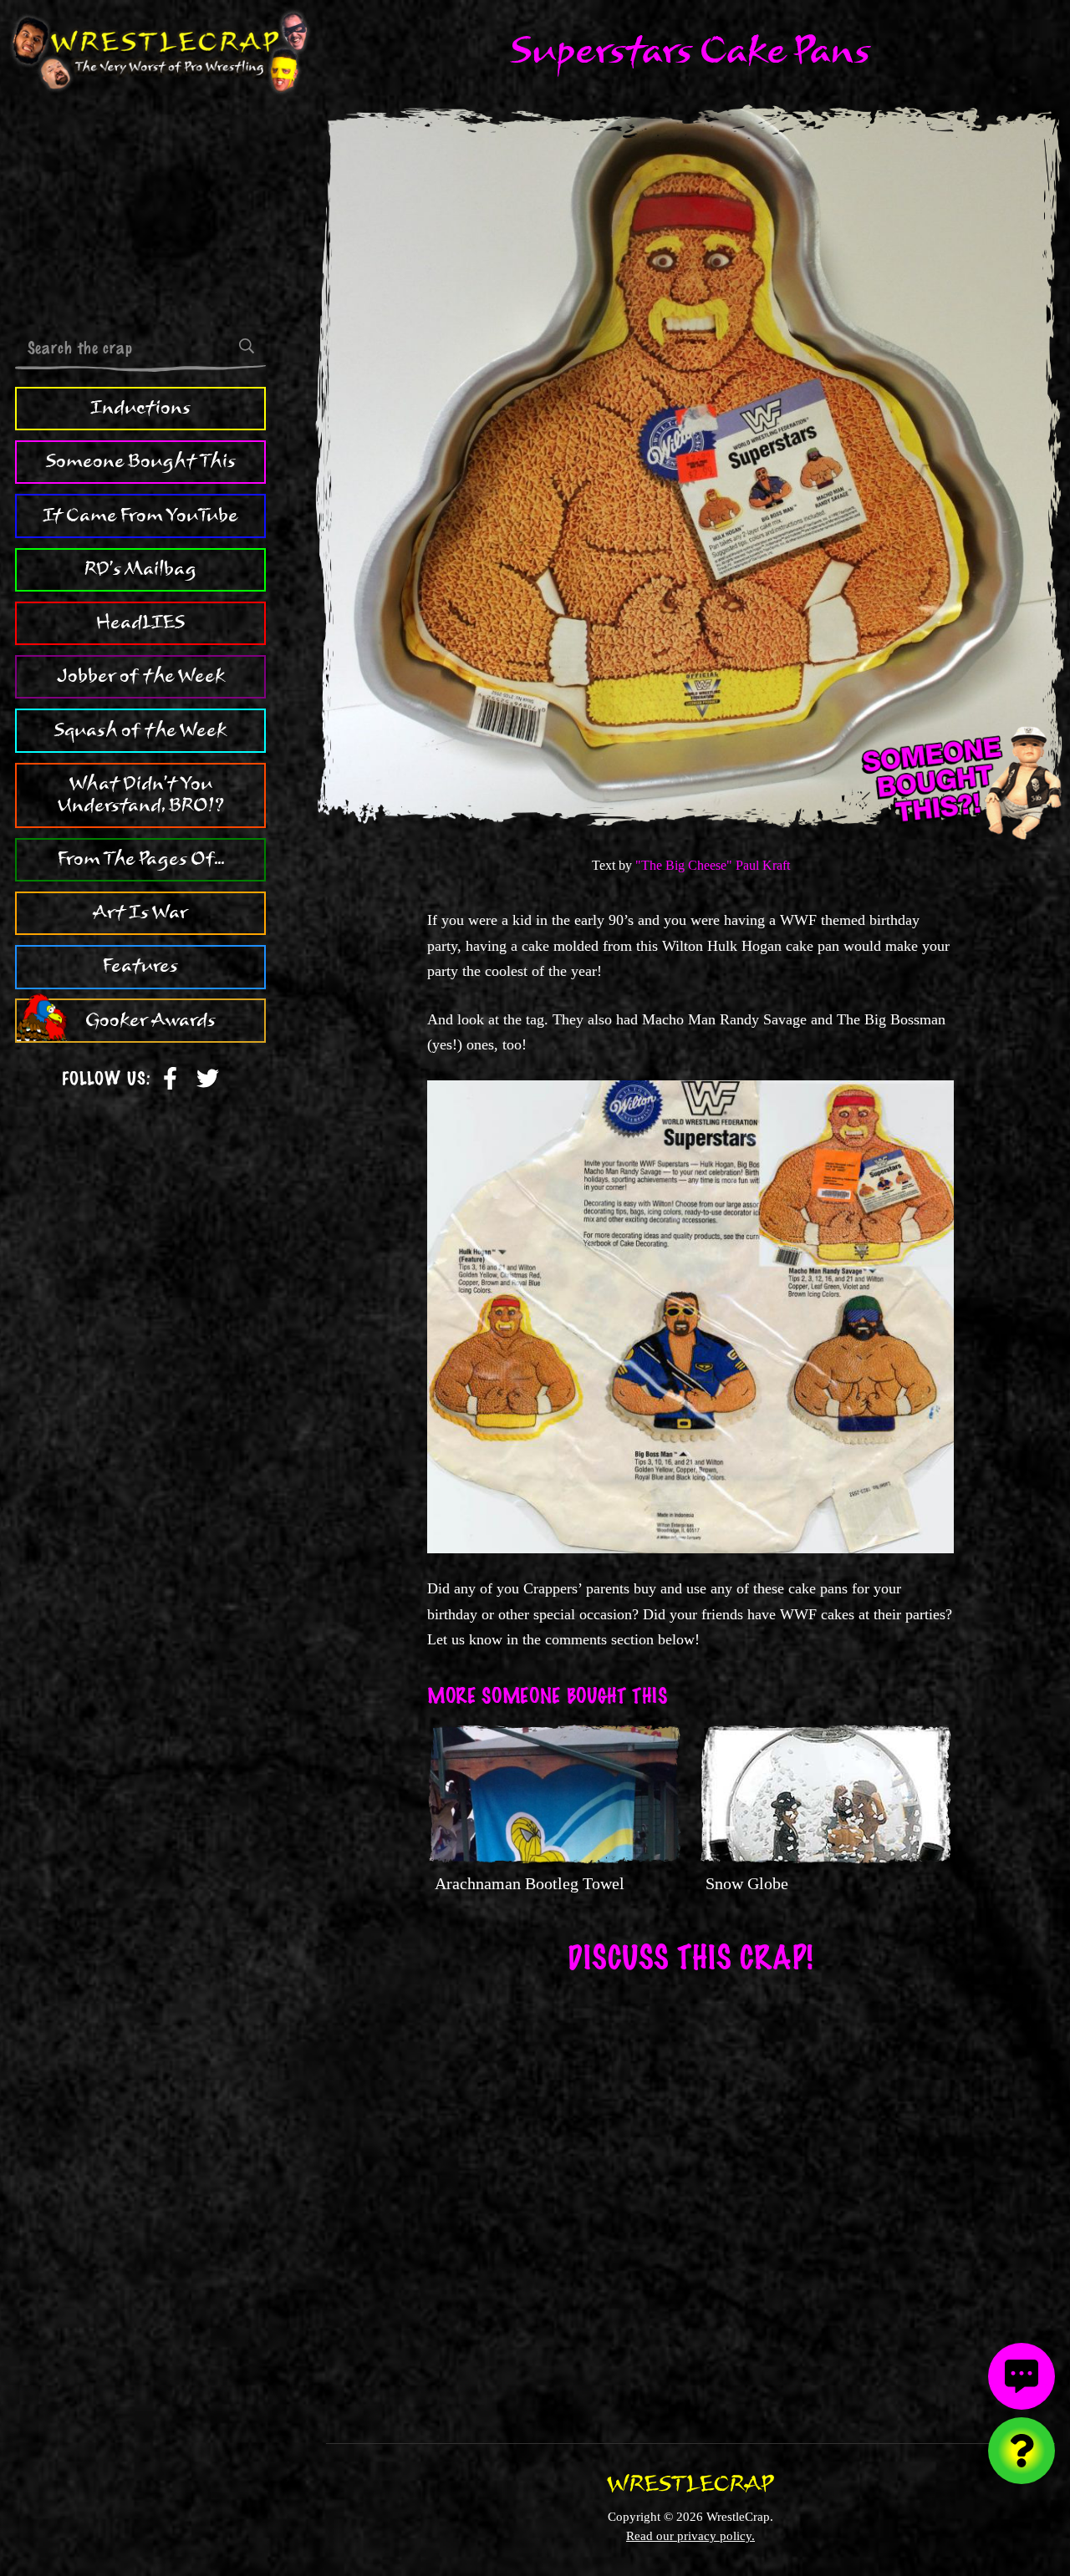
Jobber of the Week (141, 677)
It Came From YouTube (140, 516)
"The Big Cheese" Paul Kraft (713, 865)
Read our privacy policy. (690, 2535)
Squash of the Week (140, 730)
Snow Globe (747, 1883)
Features (140, 967)
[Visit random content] (1022, 2451)
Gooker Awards (150, 1020)
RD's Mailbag (140, 569)
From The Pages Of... (141, 859)
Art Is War (140, 912)
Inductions (140, 408)
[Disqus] (690, 2197)
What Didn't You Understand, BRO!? (141, 795)
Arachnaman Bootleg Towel (530, 1883)
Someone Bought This (141, 462)
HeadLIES (140, 622)
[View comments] (1022, 2376)
